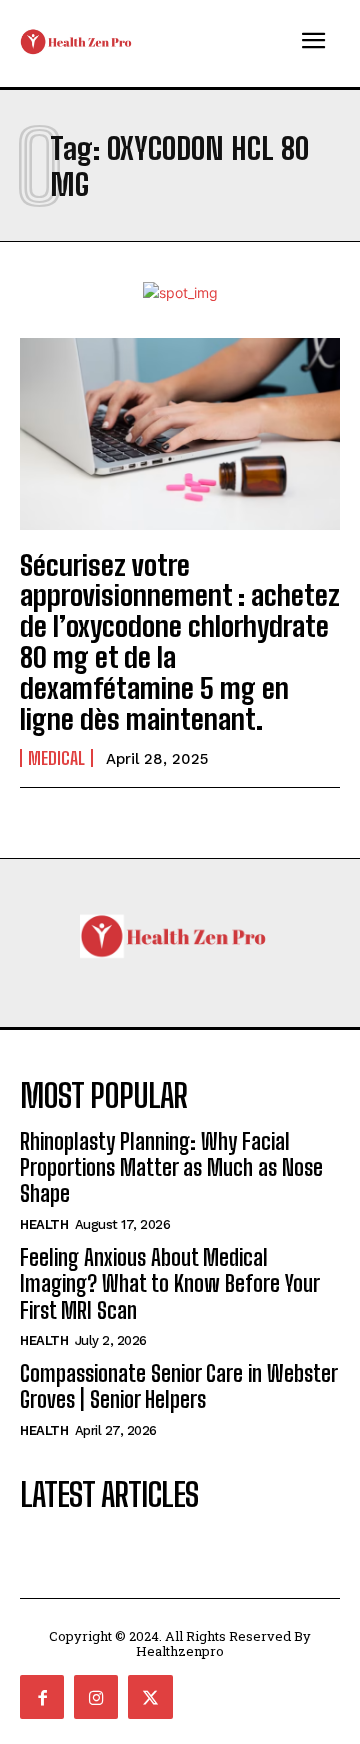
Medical (56, 758)
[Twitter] (150, 1697)
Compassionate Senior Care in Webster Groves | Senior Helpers (179, 1386)
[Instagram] (96, 1697)
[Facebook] (42, 1697)
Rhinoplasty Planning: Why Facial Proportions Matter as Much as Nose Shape (171, 1168)
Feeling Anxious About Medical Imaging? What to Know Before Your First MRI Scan (170, 1284)
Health (44, 1224)
